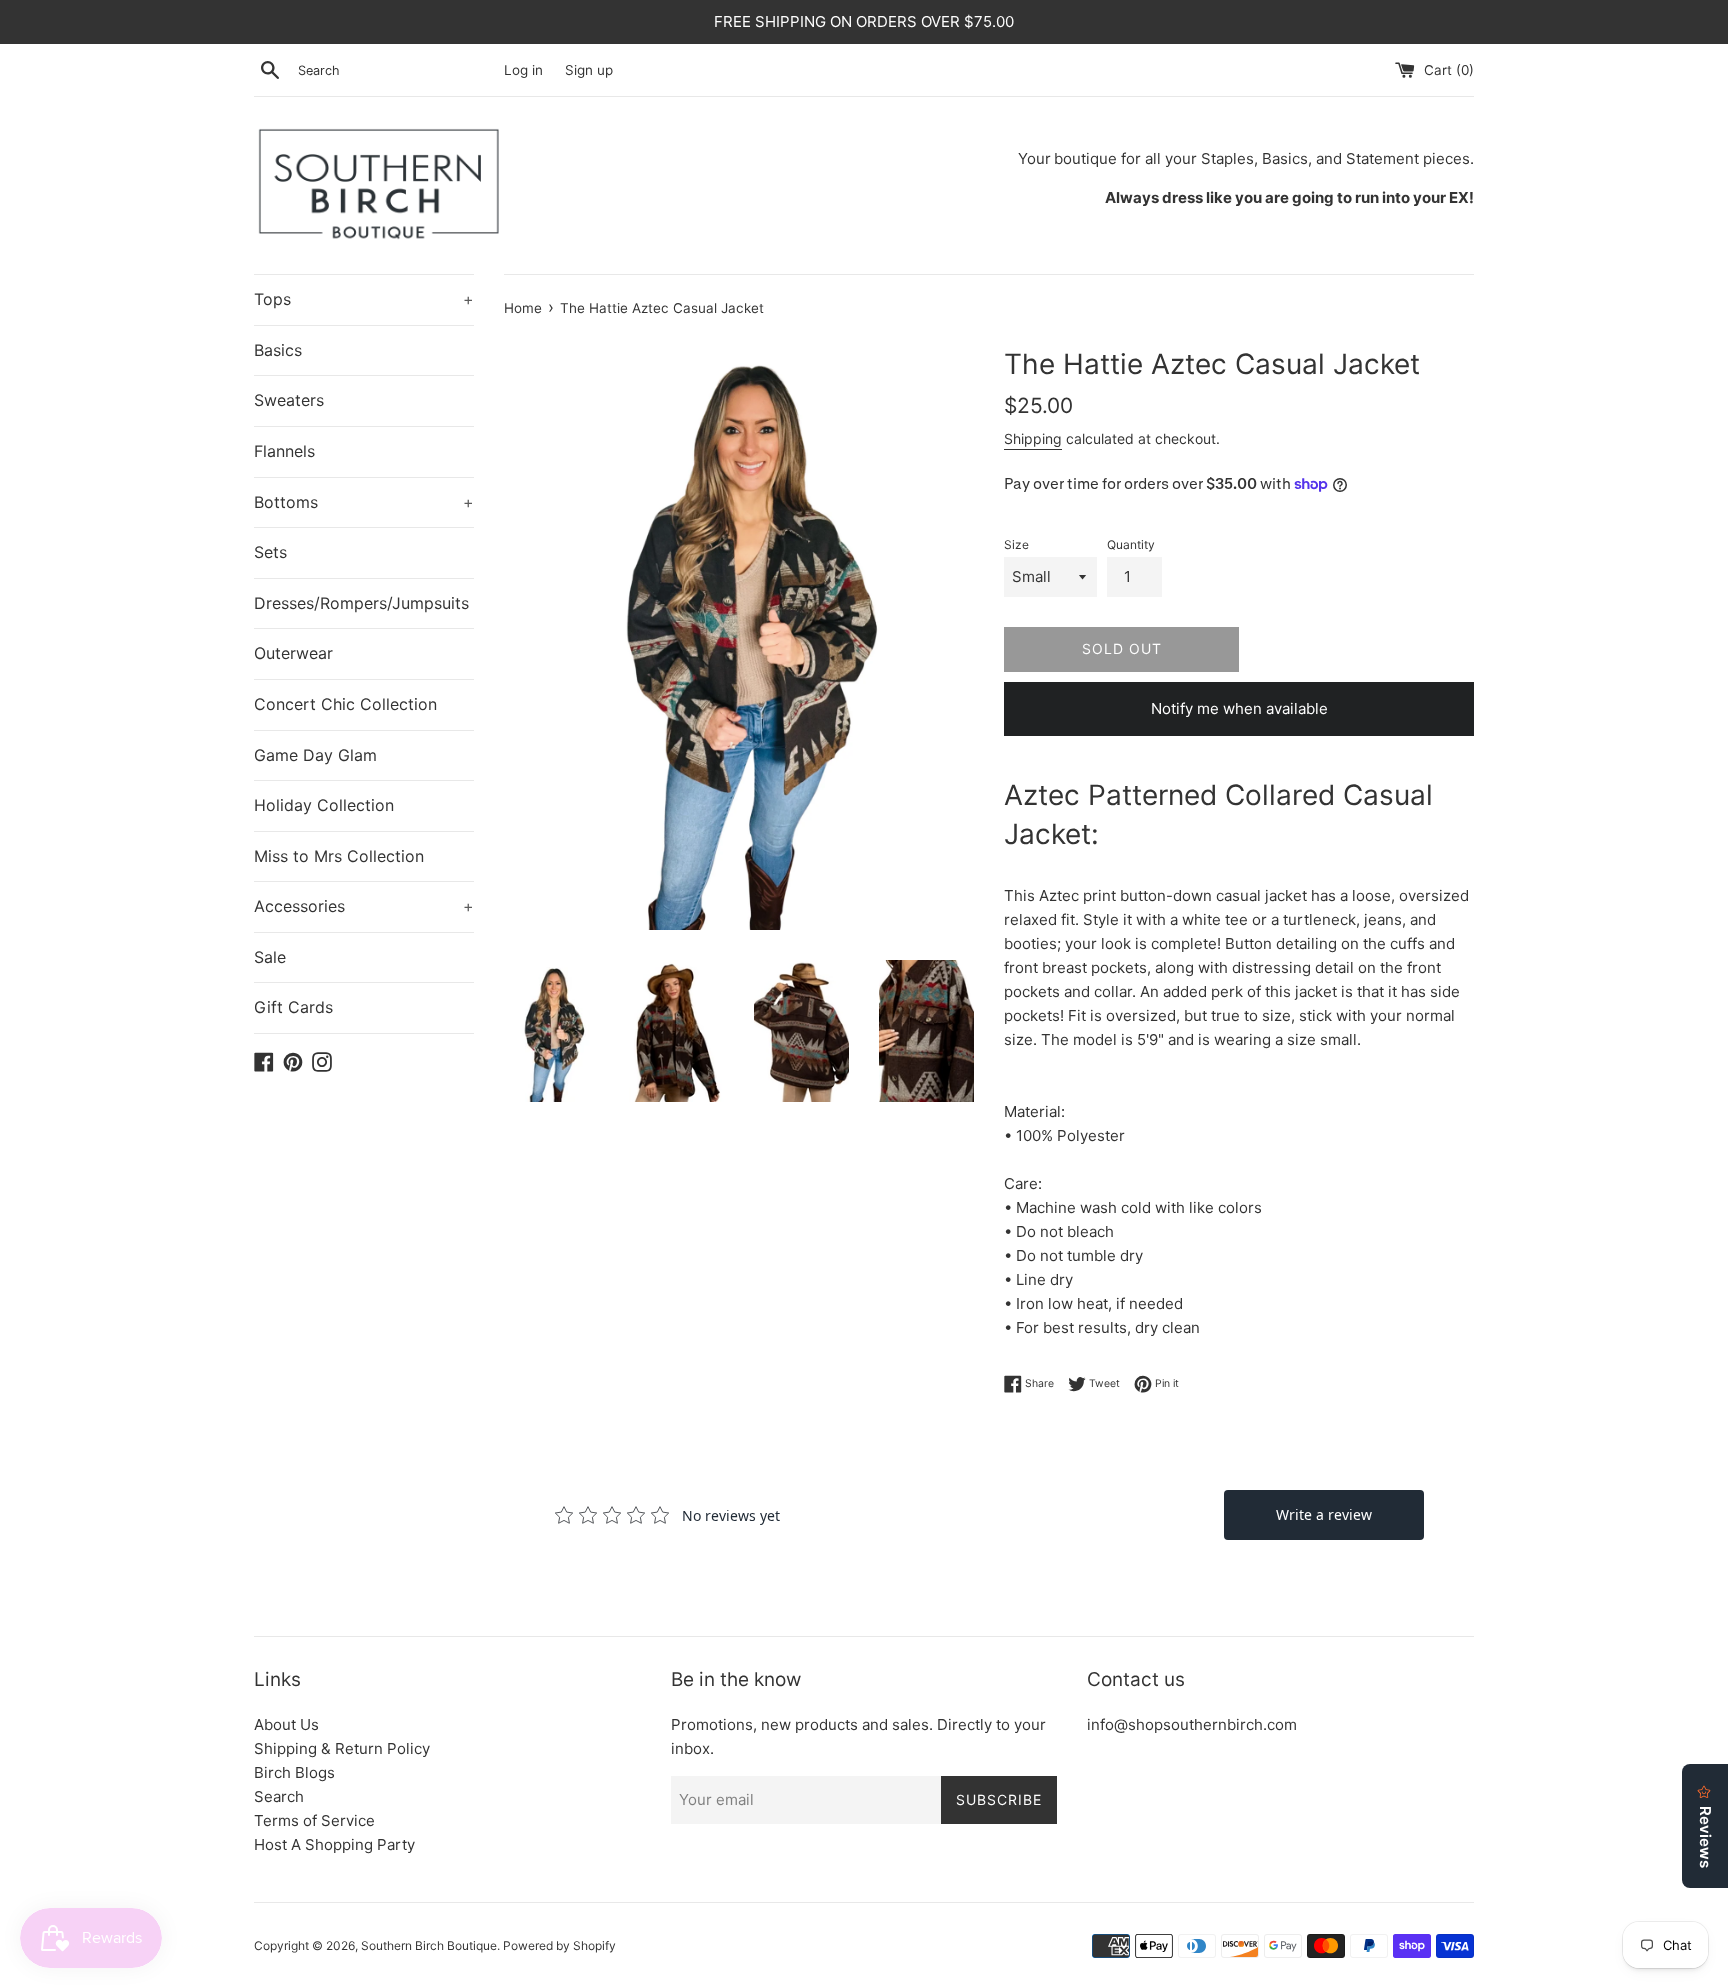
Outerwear (293, 653)
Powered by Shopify (559, 1945)
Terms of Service (314, 1820)
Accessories (364, 906)
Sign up (589, 70)
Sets (270, 552)
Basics (278, 350)
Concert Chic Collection (345, 704)
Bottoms (364, 502)
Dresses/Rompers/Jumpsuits (361, 603)
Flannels (284, 451)
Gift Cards (293, 1007)
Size (1016, 544)
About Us (286, 1724)
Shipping (1033, 438)
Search (279, 1796)
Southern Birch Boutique (429, 1945)
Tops (364, 299)
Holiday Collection (324, 805)
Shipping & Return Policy (342, 1748)
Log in (523, 70)
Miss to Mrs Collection (339, 856)
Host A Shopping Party (334, 1844)
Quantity (1131, 544)
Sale (270, 957)
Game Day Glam (315, 755)
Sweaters (289, 400)
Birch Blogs (294, 1772)
